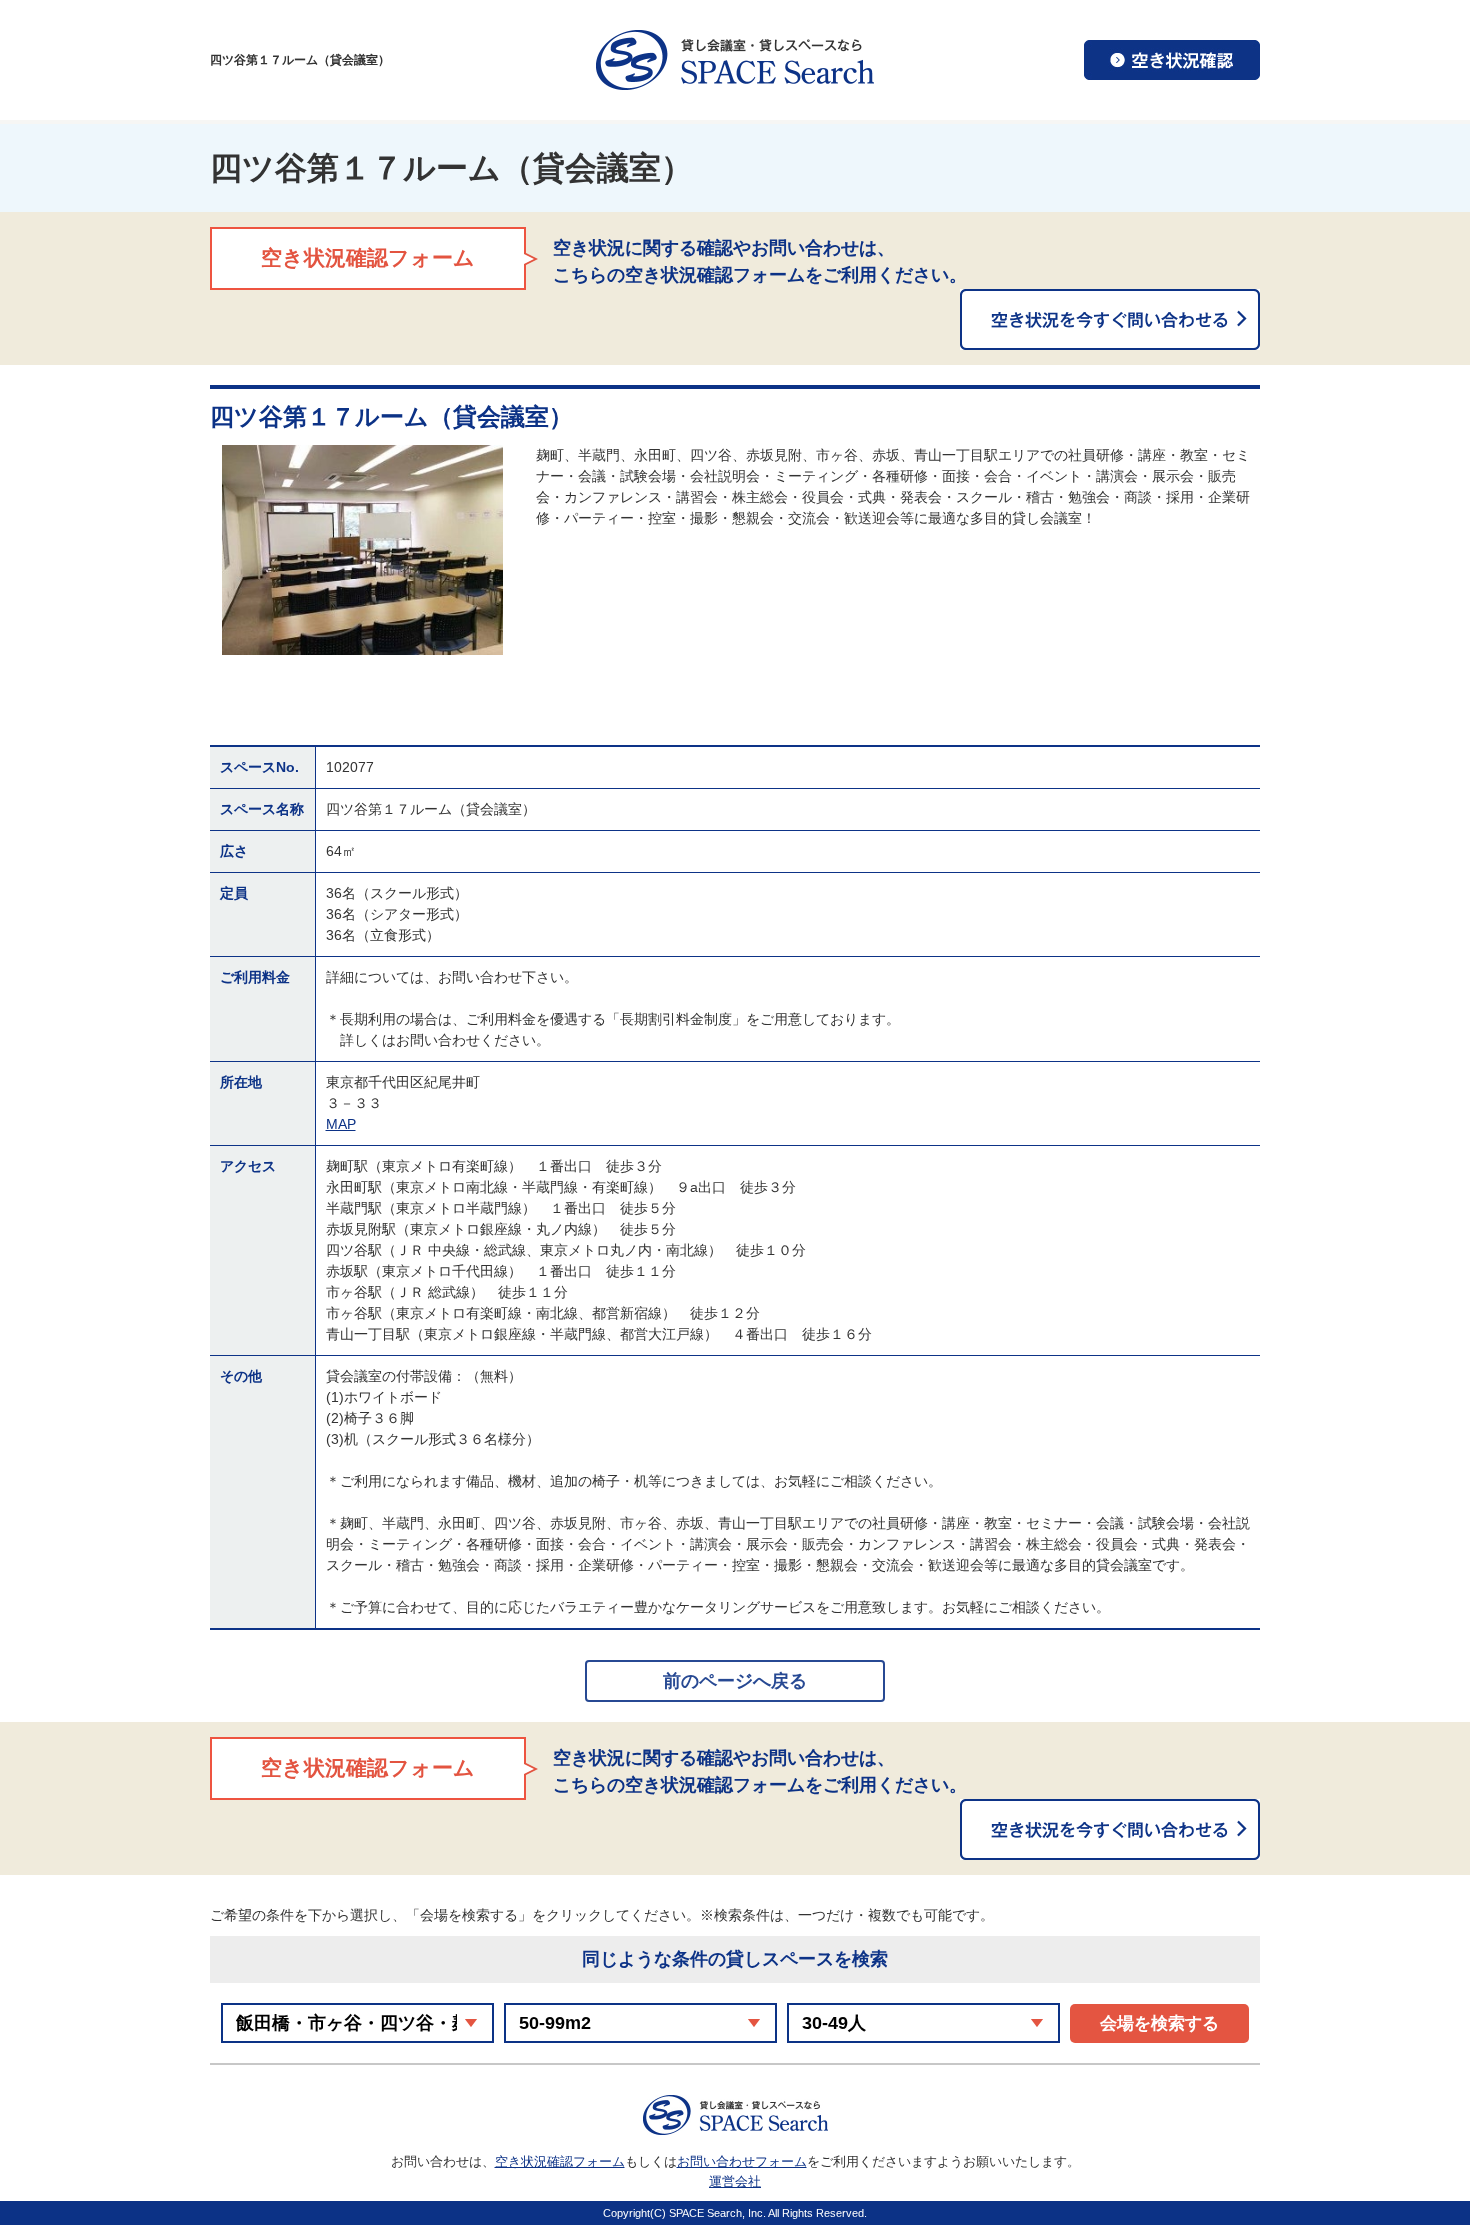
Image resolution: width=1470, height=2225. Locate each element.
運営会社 (735, 2181)
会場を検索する (1159, 2023)
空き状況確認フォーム (560, 2161)
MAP (341, 1124)
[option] (362, 550)
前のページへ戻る (735, 1681)
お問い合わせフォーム (742, 2161)
